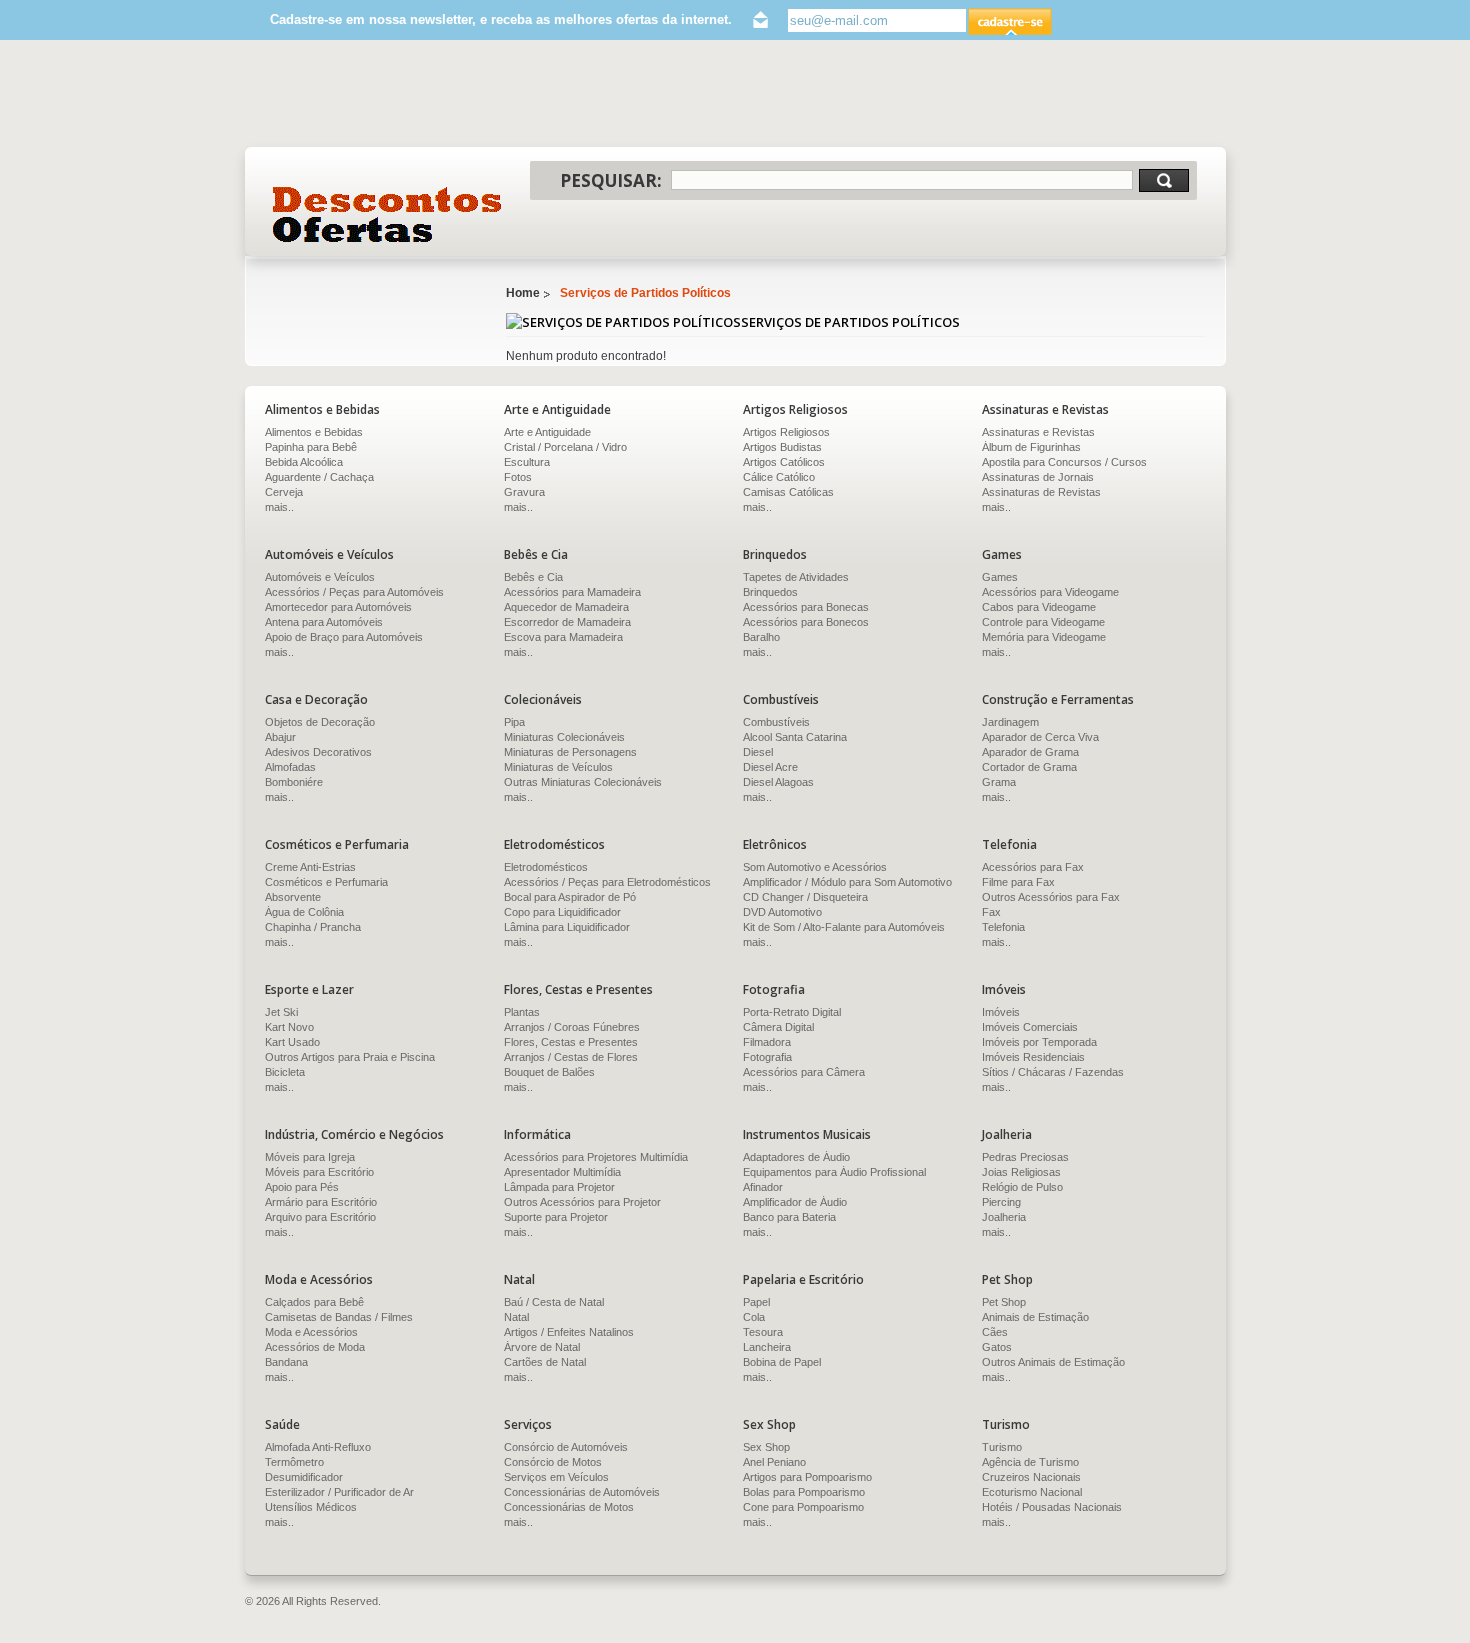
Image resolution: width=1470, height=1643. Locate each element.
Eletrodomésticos (546, 867)
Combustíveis (776, 722)
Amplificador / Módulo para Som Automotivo (847, 882)
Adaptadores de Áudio (796, 1157)
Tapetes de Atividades (796, 577)
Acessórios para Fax (1033, 867)
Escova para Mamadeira (563, 637)
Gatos (997, 1347)
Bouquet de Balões (549, 1072)
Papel (756, 1302)
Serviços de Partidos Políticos (645, 293)
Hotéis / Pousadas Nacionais (1052, 1507)
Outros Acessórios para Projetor (582, 1202)
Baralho (761, 637)
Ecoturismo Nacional (1032, 1492)
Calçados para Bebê (314, 1302)
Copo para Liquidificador (562, 912)
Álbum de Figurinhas (1031, 447)
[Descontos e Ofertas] (387, 214)
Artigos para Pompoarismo (807, 1477)
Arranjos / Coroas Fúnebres (572, 1027)
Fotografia (767, 1057)
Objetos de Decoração (320, 722)
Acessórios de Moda (315, 1347)
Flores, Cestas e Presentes (571, 1042)
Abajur (280, 737)
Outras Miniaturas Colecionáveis (583, 782)
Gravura (524, 492)
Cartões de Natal (545, 1362)
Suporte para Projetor (556, 1217)
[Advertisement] (735, 84)
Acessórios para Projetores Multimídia (596, 1157)
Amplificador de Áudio (795, 1202)
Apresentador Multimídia (562, 1172)
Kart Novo (289, 1027)
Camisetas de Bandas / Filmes (339, 1317)
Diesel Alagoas (778, 782)
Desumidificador (304, 1477)
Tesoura (763, 1332)
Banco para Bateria (789, 1217)
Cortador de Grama (1029, 767)
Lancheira (767, 1347)
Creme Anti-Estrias (310, 867)
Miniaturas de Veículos (558, 767)
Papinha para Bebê (311, 447)
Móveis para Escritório (319, 1172)
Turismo (1002, 1447)
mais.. (279, 507)
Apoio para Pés (302, 1187)
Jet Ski (281, 1012)
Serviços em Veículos (556, 1477)
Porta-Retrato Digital (792, 1012)
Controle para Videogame (1043, 622)
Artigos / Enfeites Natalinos (569, 1332)
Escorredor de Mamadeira (567, 622)
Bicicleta (285, 1072)
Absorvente (293, 897)
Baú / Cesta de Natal (554, 1302)
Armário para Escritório (321, 1202)
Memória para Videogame (1044, 637)
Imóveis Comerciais (1030, 1027)
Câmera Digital (778, 1027)
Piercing (1001, 1202)
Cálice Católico (779, 477)
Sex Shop (766, 1447)
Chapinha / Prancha (313, 927)
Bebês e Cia (533, 577)
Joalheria (1004, 1217)
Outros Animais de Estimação (1053, 1362)
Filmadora (767, 1042)
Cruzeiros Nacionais (1031, 1477)
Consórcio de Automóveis (566, 1447)
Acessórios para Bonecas (806, 607)
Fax (991, 912)
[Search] (1164, 180)
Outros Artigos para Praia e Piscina (350, 1057)
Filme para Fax (1018, 882)
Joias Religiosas (1021, 1172)
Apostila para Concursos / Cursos (1064, 462)
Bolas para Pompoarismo (804, 1492)
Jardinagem (1010, 722)
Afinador (763, 1187)
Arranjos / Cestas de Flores (571, 1057)
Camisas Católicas (788, 492)
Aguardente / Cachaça (319, 477)
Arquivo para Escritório (320, 1217)
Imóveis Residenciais (1033, 1057)
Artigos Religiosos (786, 432)
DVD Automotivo (782, 912)
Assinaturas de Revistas (1041, 492)
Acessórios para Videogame (1050, 592)
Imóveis (1001, 1012)
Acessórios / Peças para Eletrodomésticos (607, 882)
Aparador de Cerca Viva (1040, 737)
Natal (516, 1317)
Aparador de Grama (1030, 752)
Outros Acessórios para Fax (1051, 897)
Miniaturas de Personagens (570, 752)
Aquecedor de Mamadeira (566, 607)
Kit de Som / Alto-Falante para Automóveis (844, 927)
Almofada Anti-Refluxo (318, 1447)
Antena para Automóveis (324, 622)
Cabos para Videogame (1039, 607)
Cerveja (284, 492)
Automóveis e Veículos (320, 577)
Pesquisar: (611, 180)
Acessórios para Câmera (804, 1072)
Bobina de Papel (782, 1362)
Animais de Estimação (1035, 1317)
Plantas (522, 1012)
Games (1000, 577)
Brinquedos (770, 592)
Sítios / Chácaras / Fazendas (1053, 1072)
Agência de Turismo (1030, 1462)
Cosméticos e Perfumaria (326, 882)
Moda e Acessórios (311, 1332)
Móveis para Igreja (310, 1157)
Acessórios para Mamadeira (572, 592)
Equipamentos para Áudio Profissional (834, 1172)
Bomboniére (294, 782)
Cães (995, 1332)
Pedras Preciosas (1025, 1157)
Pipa (514, 722)
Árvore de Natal (542, 1347)
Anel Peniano (774, 1462)
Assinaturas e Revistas (1038, 432)
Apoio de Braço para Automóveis (344, 637)
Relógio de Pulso (1022, 1187)
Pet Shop (1004, 1302)
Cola (754, 1317)
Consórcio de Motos (553, 1462)
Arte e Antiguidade (547, 432)
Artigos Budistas (782, 447)
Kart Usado (292, 1042)
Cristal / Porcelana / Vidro (565, 447)
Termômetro (294, 1462)
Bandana (286, 1362)
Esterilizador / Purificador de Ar (339, 1492)
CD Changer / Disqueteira (805, 897)
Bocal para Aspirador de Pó (570, 897)
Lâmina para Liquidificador (567, 927)
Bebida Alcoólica (304, 462)
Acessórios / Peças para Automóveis (354, 592)
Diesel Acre (770, 767)
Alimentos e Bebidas (314, 432)
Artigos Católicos (784, 462)
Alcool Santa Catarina (795, 737)
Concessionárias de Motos (569, 1507)
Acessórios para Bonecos (806, 622)
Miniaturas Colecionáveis (564, 737)
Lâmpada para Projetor (559, 1187)
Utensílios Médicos (311, 1507)
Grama (999, 782)
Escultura (527, 462)
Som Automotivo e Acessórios (815, 867)
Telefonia (1003, 927)
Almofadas (290, 767)
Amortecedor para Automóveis (338, 607)
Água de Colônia (304, 912)
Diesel (758, 752)
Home (523, 293)
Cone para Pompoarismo (803, 1507)
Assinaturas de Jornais (1038, 477)
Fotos (518, 477)
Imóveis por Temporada (1039, 1042)
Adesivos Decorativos (318, 752)
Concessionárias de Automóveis (582, 1492)
